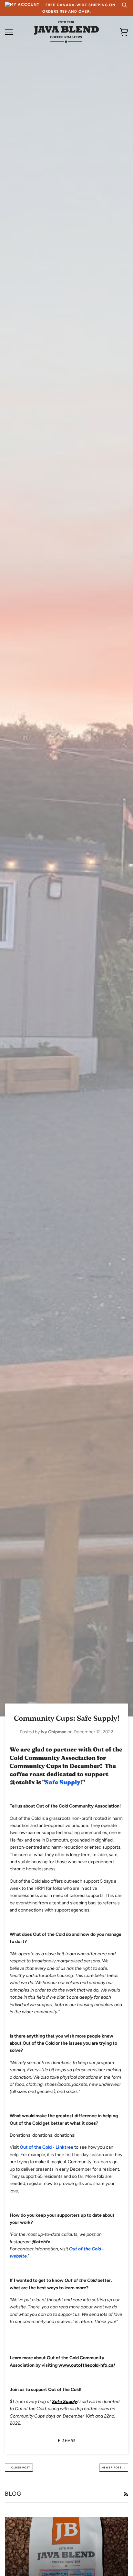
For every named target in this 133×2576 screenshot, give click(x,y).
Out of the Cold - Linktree (46, 2147)
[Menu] (9, 32)
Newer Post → (114, 2467)
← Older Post (19, 2467)
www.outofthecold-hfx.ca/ (87, 2365)
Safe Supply (65, 2402)
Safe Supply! (64, 1782)
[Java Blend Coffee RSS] (126, 2495)
